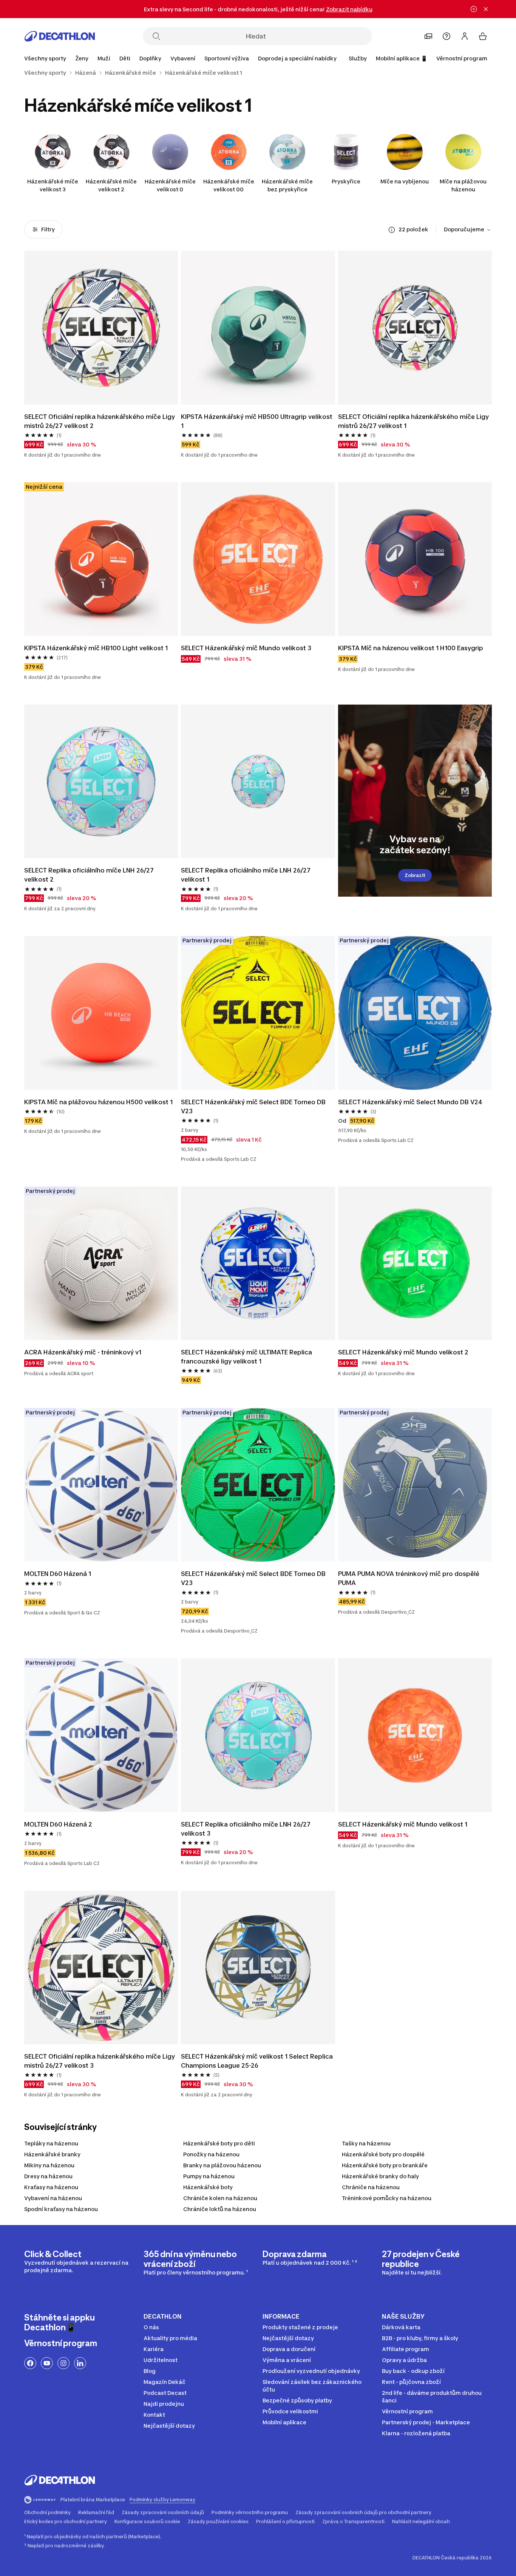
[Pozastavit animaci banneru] (474, 9)
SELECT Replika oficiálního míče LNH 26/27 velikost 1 (246, 875)
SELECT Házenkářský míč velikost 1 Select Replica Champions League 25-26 (257, 2061)
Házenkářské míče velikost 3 (53, 185)
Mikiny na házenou (49, 2165)
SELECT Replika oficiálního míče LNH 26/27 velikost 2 (89, 875)
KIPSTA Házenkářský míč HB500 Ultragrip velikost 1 (257, 421)
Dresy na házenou (48, 2176)
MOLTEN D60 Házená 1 (58, 1574)
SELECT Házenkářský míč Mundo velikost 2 (403, 1352)
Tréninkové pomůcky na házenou (387, 2198)
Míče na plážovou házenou (463, 185)
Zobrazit (415, 875)
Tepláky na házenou (51, 2143)
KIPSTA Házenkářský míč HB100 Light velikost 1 (96, 648)
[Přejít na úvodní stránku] (60, 36)
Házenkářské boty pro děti (219, 2143)
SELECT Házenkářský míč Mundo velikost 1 (403, 1824)
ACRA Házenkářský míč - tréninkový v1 (83, 1352)
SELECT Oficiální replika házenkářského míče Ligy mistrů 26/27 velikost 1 (413, 421)
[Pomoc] (446, 36)
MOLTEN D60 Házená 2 (58, 1824)
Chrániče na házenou (371, 2187)
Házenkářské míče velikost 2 (111, 185)
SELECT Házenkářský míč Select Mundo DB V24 (410, 1102)
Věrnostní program (462, 58)
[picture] (101, 327)
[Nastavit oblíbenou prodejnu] (428, 36)
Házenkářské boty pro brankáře (385, 2165)
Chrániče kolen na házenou (220, 2198)
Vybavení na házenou (53, 2198)
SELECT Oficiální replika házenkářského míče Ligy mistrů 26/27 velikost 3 (100, 2061)
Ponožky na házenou (211, 2154)
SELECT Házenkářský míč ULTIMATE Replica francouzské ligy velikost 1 (246, 1357)
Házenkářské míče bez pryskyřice (287, 185)
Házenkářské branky (52, 2154)
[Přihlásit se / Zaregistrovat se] (465, 36)
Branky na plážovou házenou (222, 2165)
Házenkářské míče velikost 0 (170, 185)
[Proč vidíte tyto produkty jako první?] (392, 230)
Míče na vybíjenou (405, 181)
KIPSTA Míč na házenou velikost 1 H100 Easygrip (411, 648)
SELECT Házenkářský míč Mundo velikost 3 (246, 648)
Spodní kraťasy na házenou (61, 2209)
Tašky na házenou (366, 2143)
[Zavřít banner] (486, 9)
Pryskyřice (346, 181)
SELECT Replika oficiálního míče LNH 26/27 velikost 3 (246, 1829)
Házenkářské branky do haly (380, 2176)
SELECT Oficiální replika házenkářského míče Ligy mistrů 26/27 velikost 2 (100, 421)
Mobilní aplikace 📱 (402, 58)
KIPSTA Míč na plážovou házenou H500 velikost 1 (98, 1102)
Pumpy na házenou (209, 2176)
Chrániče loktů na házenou (220, 2209)
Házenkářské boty (208, 2187)
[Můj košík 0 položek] (483, 36)
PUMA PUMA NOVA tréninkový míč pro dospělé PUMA (409, 1578)
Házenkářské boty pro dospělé (383, 2154)
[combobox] (468, 230)
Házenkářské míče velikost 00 (229, 185)
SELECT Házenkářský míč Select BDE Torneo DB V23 (253, 1106)
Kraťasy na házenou (51, 2187)
